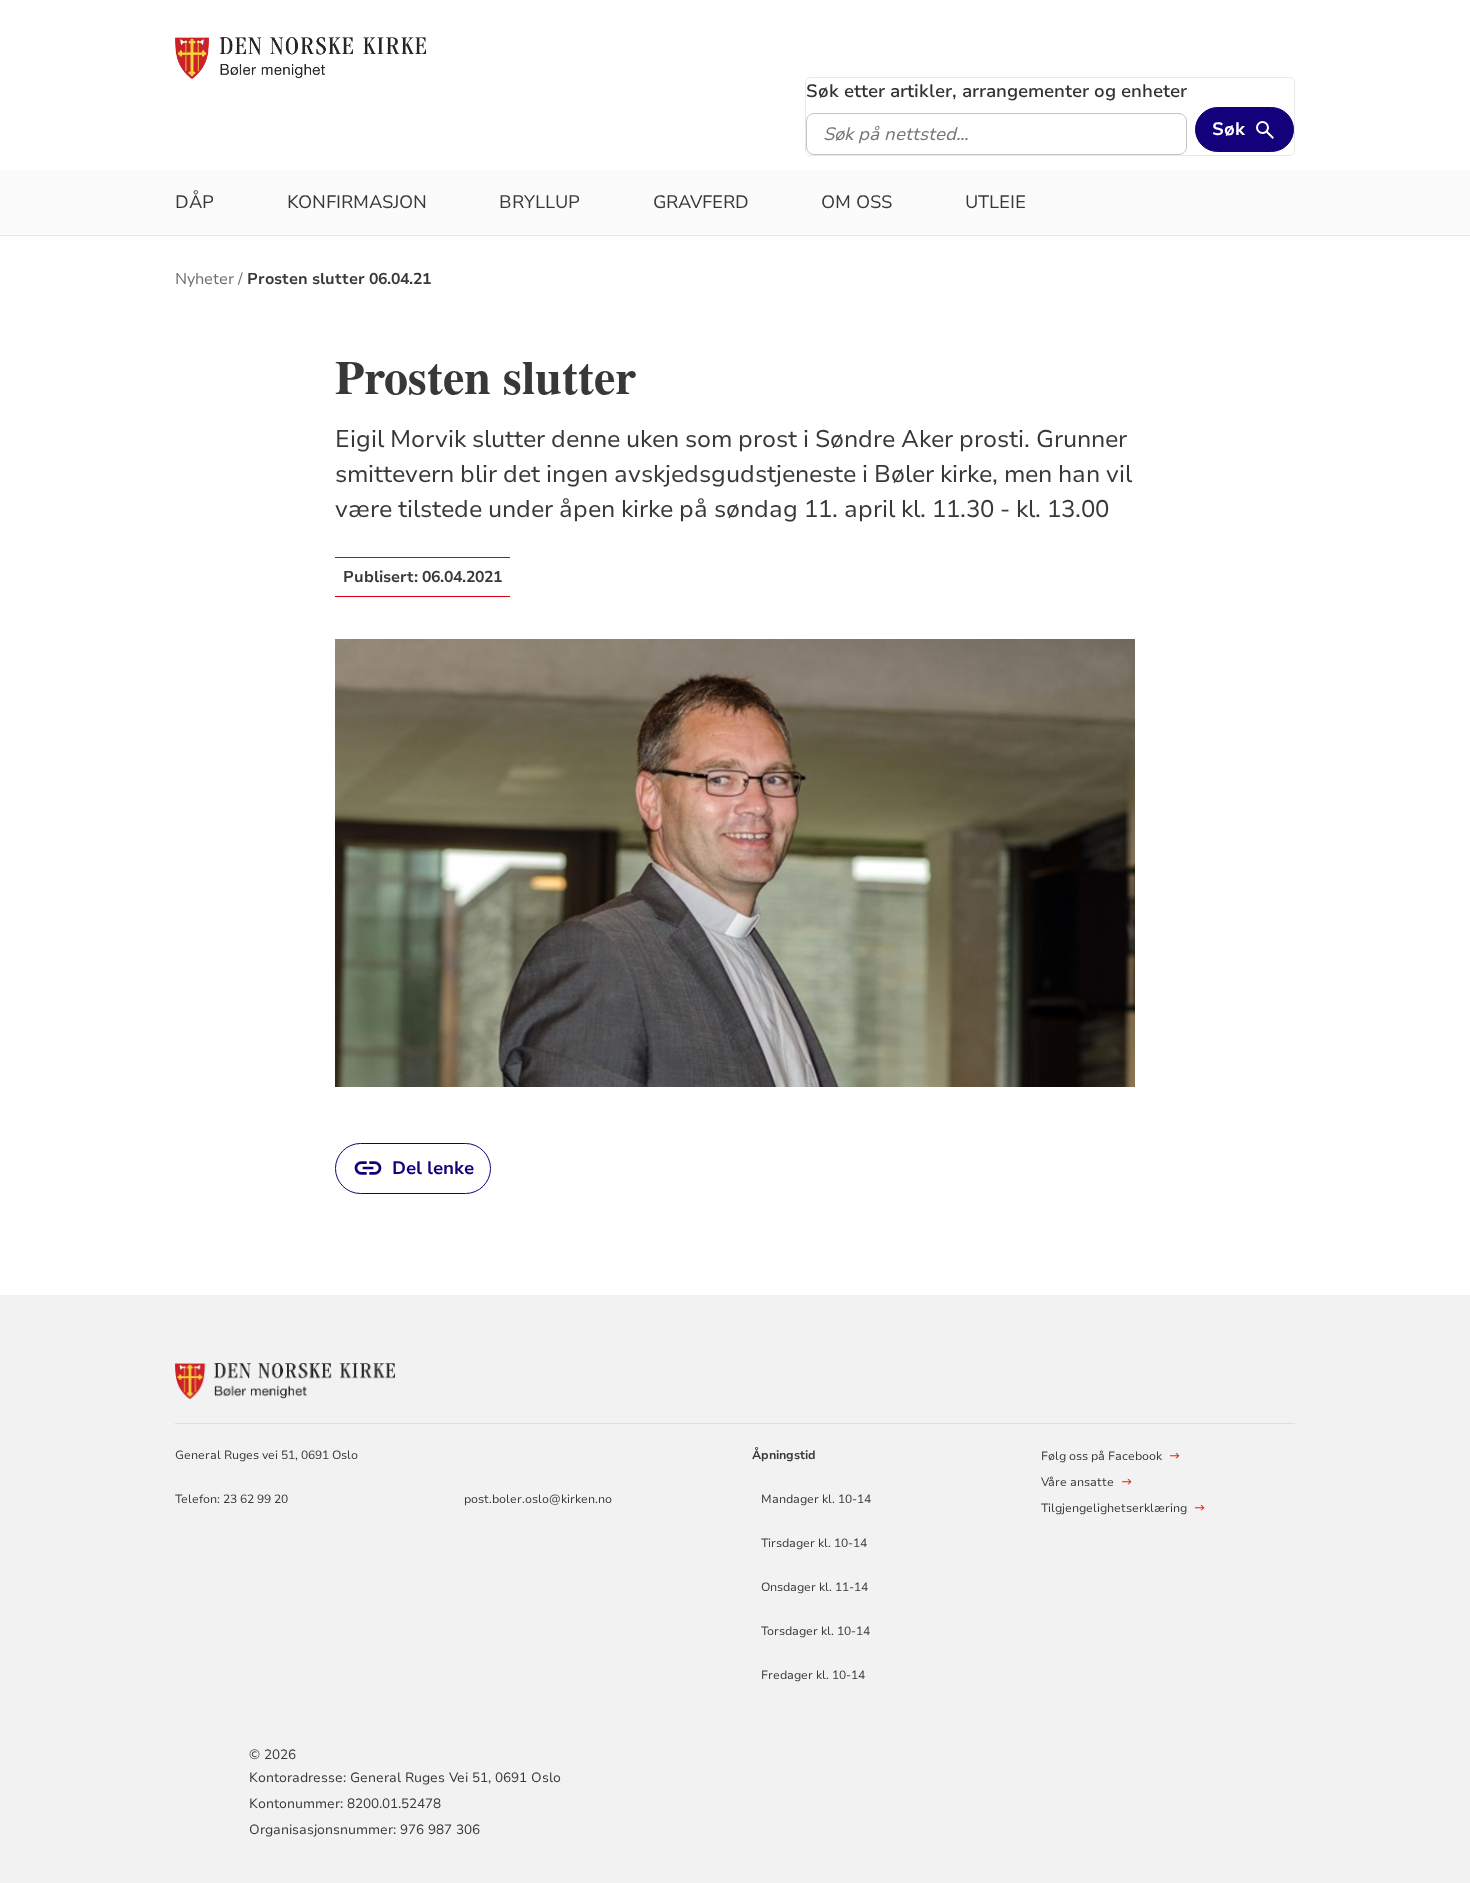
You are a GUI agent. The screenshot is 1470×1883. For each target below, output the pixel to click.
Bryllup (539, 202)
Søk (1228, 129)
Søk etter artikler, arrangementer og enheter (996, 91)
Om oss (856, 202)
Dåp (194, 202)
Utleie (995, 202)
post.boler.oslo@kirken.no (538, 1499)
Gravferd (701, 202)
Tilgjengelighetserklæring (1114, 1508)
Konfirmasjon (357, 202)
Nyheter (204, 279)
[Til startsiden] (300, 57)
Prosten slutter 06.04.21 (339, 279)
